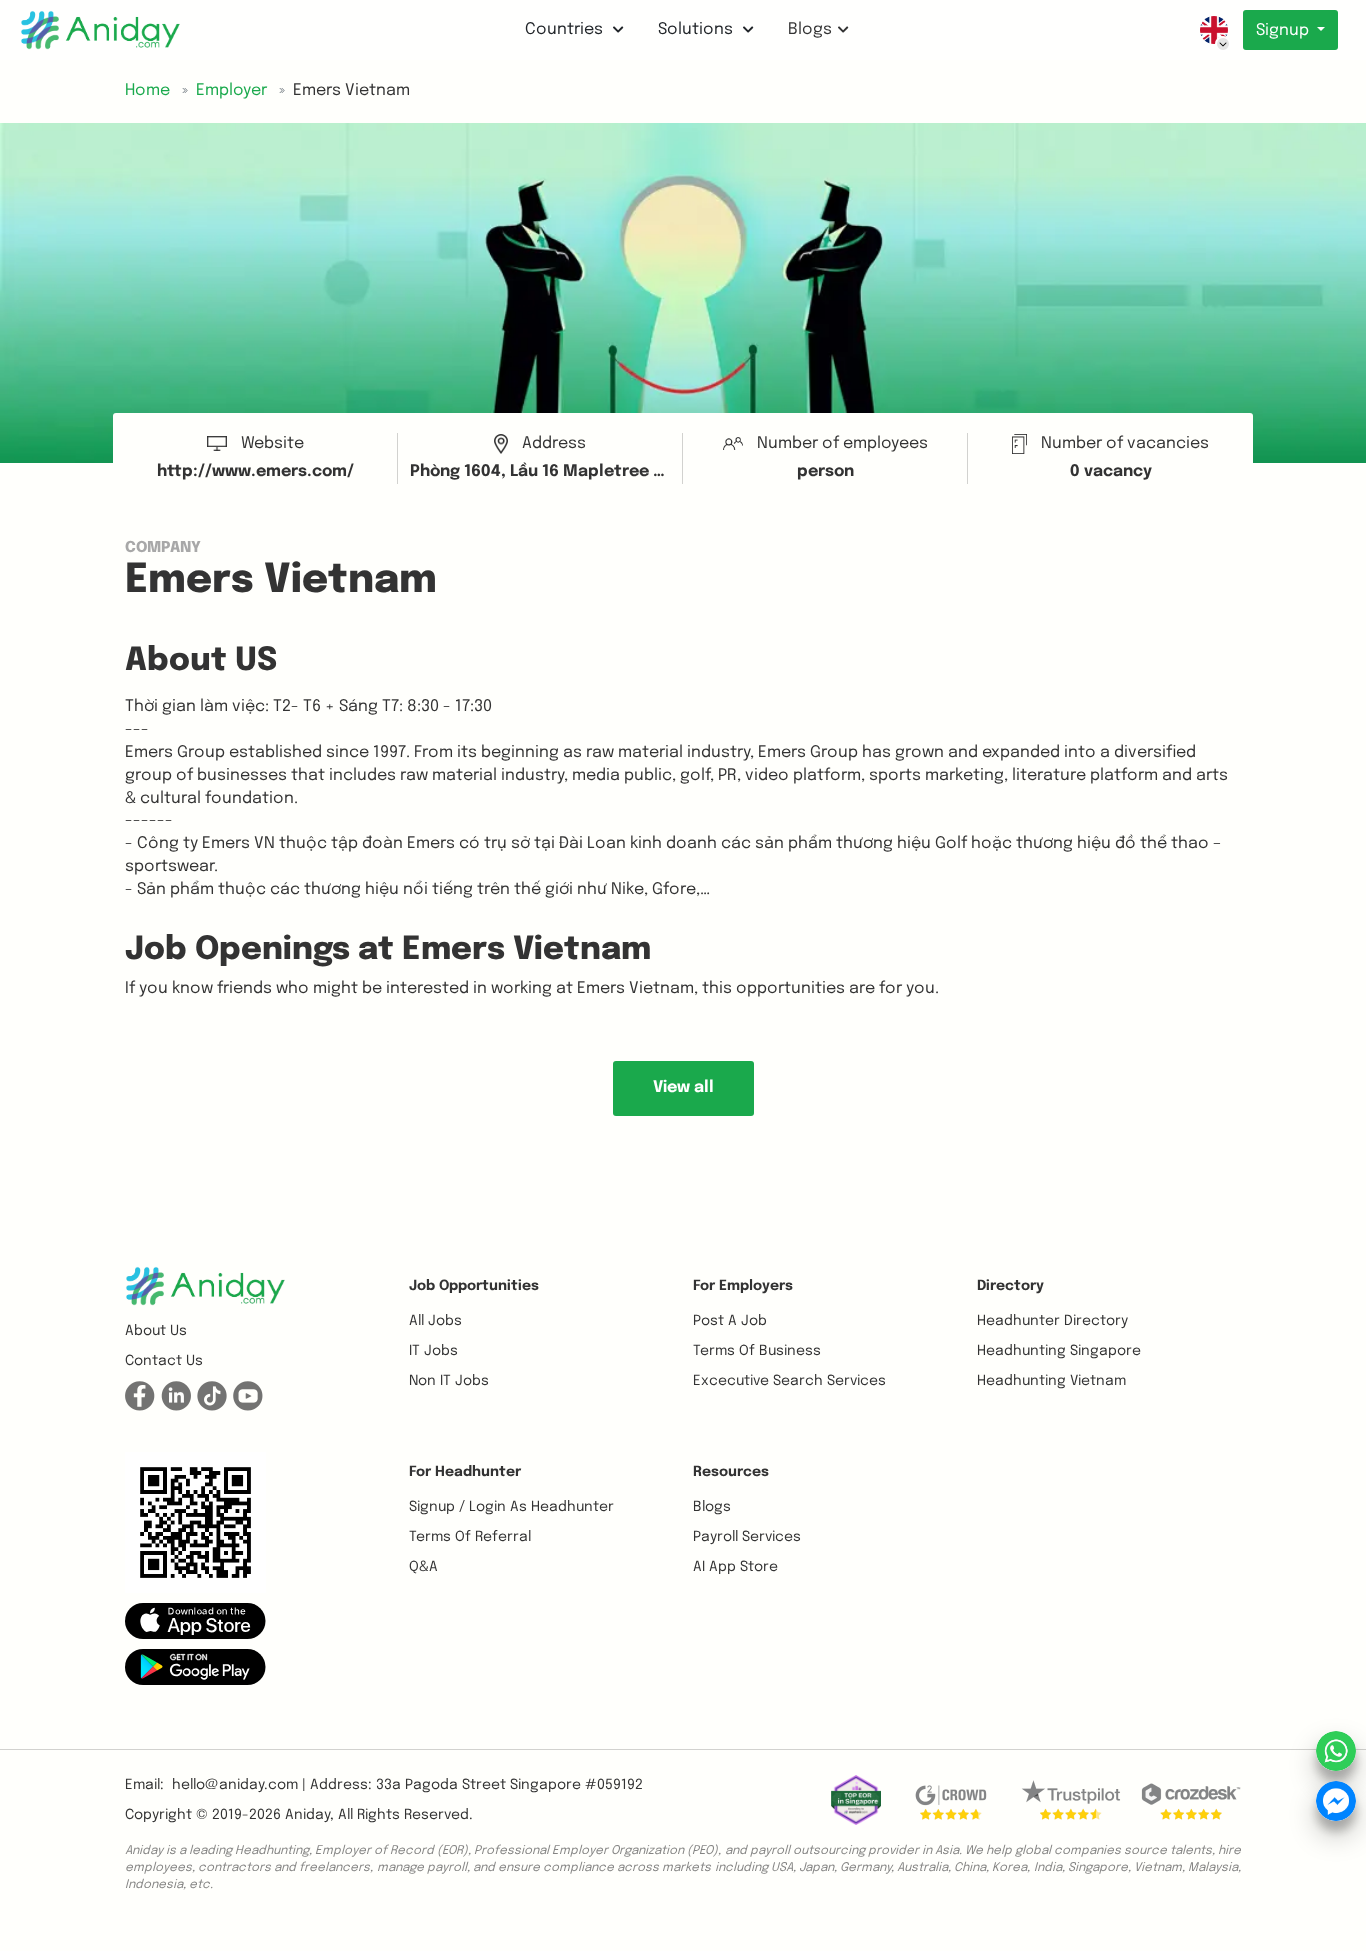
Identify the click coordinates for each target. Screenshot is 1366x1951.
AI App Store (735, 1567)
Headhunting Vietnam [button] (1051, 1381)
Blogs (810, 29)
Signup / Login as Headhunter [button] (511, 1507)
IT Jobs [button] (433, 1351)
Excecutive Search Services (789, 1381)
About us (156, 1331)
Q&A (423, 1567)
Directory (1010, 1286)
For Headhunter (465, 1472)
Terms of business (757, 1351)
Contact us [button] (164, 1361)
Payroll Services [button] (747, 1537)
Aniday (307, 1815)
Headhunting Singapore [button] (1059, 1351)
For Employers (743, 1286)
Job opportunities (474, 1286)
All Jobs (435, 1321)
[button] (195, 1621)
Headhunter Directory (1052, 1321)
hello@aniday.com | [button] (239, 1785)
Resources (731, 1472)
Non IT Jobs (449, 1381)
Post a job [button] (730, 1321)
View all (683, 1087)
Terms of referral (470, 1537)
